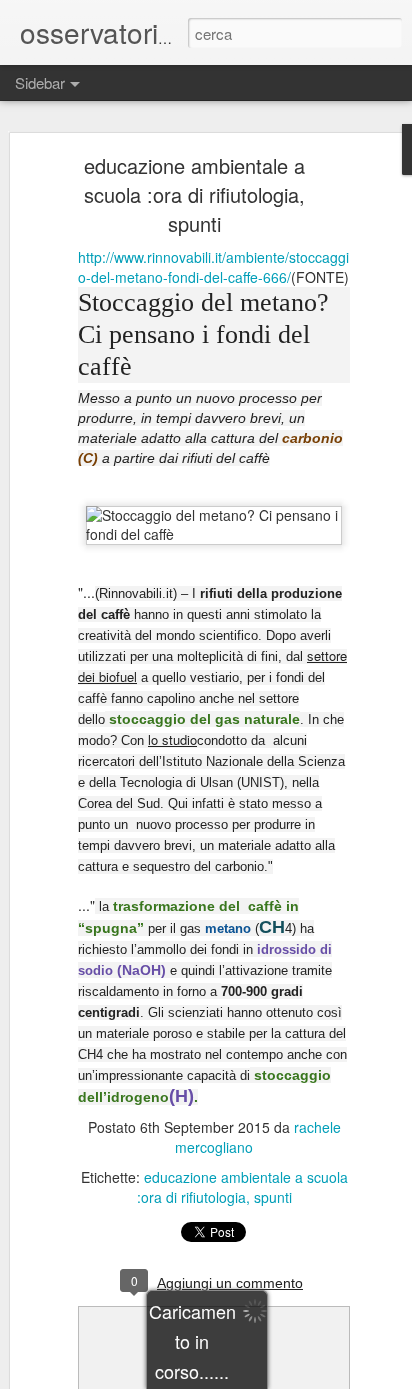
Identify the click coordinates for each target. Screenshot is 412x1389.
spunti (273, 1197)
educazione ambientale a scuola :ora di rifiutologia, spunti (194, 194)
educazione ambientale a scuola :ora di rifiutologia (242, 1187)
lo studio (172, 739)
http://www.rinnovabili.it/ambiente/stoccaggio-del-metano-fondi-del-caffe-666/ (213, 267)
